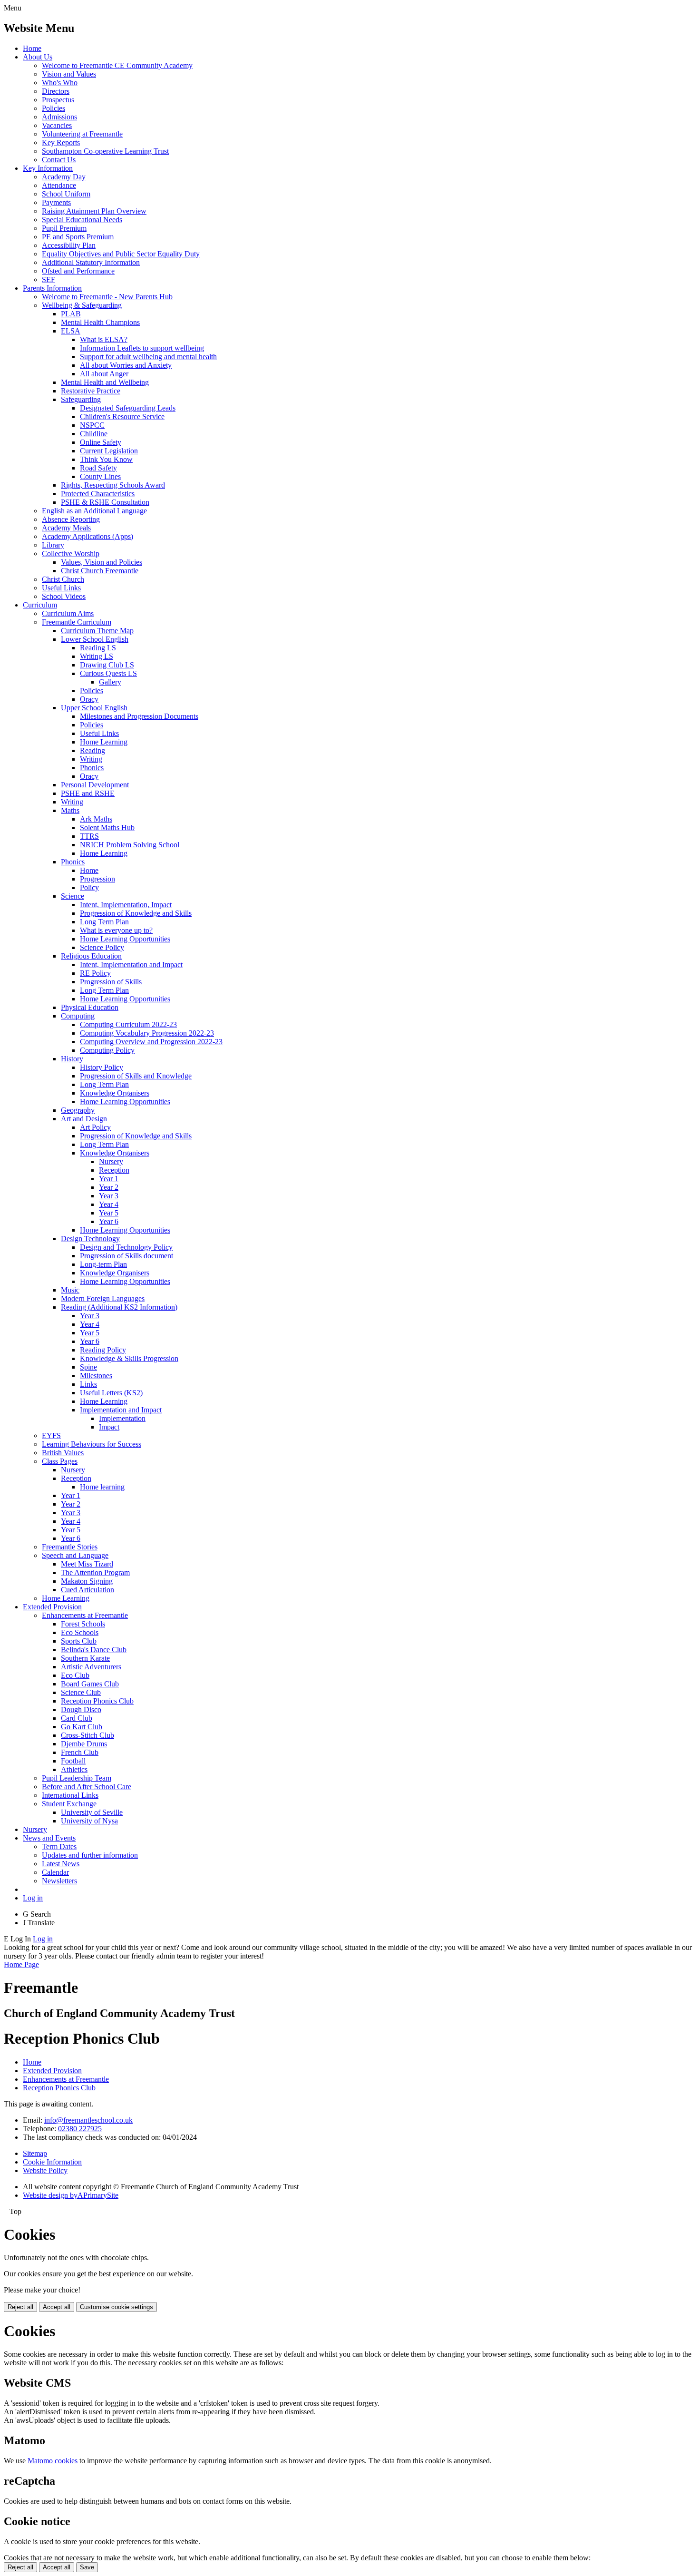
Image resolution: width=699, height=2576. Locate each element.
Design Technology (90, 1239)
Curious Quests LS (108, 673)
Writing (91, 759)
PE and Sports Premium (78, 237)
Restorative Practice (91, 391)
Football (73, 1761)
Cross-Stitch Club (87, 1735)
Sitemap (35, 2153)
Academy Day (64, 177)
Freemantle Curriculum (77, 622)
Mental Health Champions (100, 322)
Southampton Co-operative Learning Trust (105, 151)
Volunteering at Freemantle (82, 134)
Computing (78, 1016)
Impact (109, 1427)
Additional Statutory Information (91, 262)
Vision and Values (69, 74)
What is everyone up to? (116, 930)
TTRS (89, 836)
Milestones (96, 1376)
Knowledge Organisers (115, 1093)
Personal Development (95, 785)
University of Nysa (89, 1821)
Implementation (122, 1418)
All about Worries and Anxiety (126, 365)
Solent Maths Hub (107, 828)
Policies (53, 108)
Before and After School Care (87, 1787)
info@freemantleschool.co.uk (88, 2120)
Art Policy (95, 1127)
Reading (92, 750)
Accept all (57, 2307)
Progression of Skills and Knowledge (136, 1076)
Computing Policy (107, 1050)
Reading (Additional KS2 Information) (119, 1307)
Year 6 (109, 1221)
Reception (114, 1170)
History (72, 1059)
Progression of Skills (111, 982)
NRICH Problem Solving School (130, 845)
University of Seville (92, 1812)
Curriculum (40, 605)
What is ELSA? (104, 339)
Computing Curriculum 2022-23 (128, 1024)
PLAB (71, 314)
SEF (49, 279)
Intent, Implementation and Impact (131, 965)
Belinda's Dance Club (94, 1650)
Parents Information (52, 288)
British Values (63, 1453)
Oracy (89, 699)
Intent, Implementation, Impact (126, 905)
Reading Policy (103, 1350)
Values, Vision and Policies (102, 562)
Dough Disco (81, 1709)
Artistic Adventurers (91, 1667)
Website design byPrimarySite (71, 2195)
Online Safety (101, 442)
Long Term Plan (104, 922)
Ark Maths (96, 819)
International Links (70, 1795)
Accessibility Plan (69, 245)
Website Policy (45, 2170)
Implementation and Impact (121, 1410)
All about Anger (104, 374)
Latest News (61, 1864)
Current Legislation (109, 451)
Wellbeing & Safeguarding (82, 305)
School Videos (64, 596)
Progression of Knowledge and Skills (136, 913)
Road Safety (98, 468)
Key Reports (61, 142)
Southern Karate (85, 1658)
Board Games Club (90, 1684)
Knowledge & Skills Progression (129, 1358)
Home (32, 48)
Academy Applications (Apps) (87, 536)
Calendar (55, 1872)
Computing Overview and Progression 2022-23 (151, 1042)
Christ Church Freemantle (100, 571)
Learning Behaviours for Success (92, 1444)
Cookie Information (52, 2162)
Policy (89, 887)
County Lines (100, 476)
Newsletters (59, 1881)
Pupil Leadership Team (77, 1778)
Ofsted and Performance (78, 271)
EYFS (51, 1435)
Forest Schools (83, 1624)
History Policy (102, 1067)
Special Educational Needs (82, 220)
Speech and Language (75, 1555)
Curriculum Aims (68, 613)
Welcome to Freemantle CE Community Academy (117, 65)
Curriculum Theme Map (97, 631)
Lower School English (95, 639)
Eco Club (75, 1675)
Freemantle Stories (70, 1547)
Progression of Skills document (126, 1256)
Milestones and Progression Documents (139, 716)
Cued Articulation (87, 1590)
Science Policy (102, 947)
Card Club (77, 1718)
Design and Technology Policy (126, 1247)
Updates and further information (90, 1855)
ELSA (71, 331)
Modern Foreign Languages (103, 1298)
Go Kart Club (82, 1727)
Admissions (59, 117)
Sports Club (79, 1641)
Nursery (111, 1161)
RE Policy (95, 973)
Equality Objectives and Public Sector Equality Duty (121, 254)
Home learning (102, 1487)
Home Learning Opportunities (125, 939)
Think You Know (106, 459)
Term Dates (59, 1846)
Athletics (74, 1769)
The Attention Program (95, 1572)
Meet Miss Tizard (87, 1564)
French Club (80, 1752)
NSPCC (92, 425)
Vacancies (57, 125)
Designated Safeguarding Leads (128, 408)
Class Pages (60, 1461)
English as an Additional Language (94, 511)
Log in (33, 1898)
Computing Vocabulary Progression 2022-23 (147, 1033)
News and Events (49, 1838)
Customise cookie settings (116, 2307)
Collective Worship (71, 553)
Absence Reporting (71, 519)
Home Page (21, 1964)
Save (87, 2567)
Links (88, 1384)
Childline (94, 434)
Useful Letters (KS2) (111, 1393)
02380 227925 (80, 2129)
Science (73, 896)
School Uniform (66, 194)
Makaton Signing (87, 1581)
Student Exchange (69, 1804)
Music (70, 1290)
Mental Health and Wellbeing (105, 382)
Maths (70, 810)
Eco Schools (80, 1632)
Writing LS (97, 656)
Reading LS (98, 648)
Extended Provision (52, 1607)
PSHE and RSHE (88, 793)
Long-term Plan (103, 1264)
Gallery (110, 682)
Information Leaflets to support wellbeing (142, 348)
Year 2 (109, 1187)
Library (53, 545)
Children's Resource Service (122, 416)
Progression (97, 879)
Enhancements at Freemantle (85, 1615)
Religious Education (91, 956)
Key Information (48, 168)
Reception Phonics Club (97, 1701)
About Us (38, 57)
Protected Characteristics (98, 494)
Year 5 (109, 1213)
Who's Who (60, 83)
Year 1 (109, 1179)
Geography (78, 1110)
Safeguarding (81, 399)
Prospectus (58, 100)
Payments (56, 202)
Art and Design (84, 1119)
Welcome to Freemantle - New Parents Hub (107, 297)
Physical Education (90, 1007)
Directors (56, 91)
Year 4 (109, 1204)
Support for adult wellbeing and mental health (148, 357)
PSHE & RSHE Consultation (105, 502)
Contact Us (59, 160)
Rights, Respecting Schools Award (113, 485)
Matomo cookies (53, 2461)
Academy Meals (66, 528)
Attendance (59, 185)
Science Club (81, 1692)
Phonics (92, 768)
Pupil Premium (64, 228)
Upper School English (94, 708)
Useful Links (61, 588)
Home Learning (104, 742)
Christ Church (63, 579)
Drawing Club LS (107, 665)
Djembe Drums (84, 1744)
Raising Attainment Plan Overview (94, 211)
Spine (88, 1367)
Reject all (20, 2307)
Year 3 (109, 1196)
